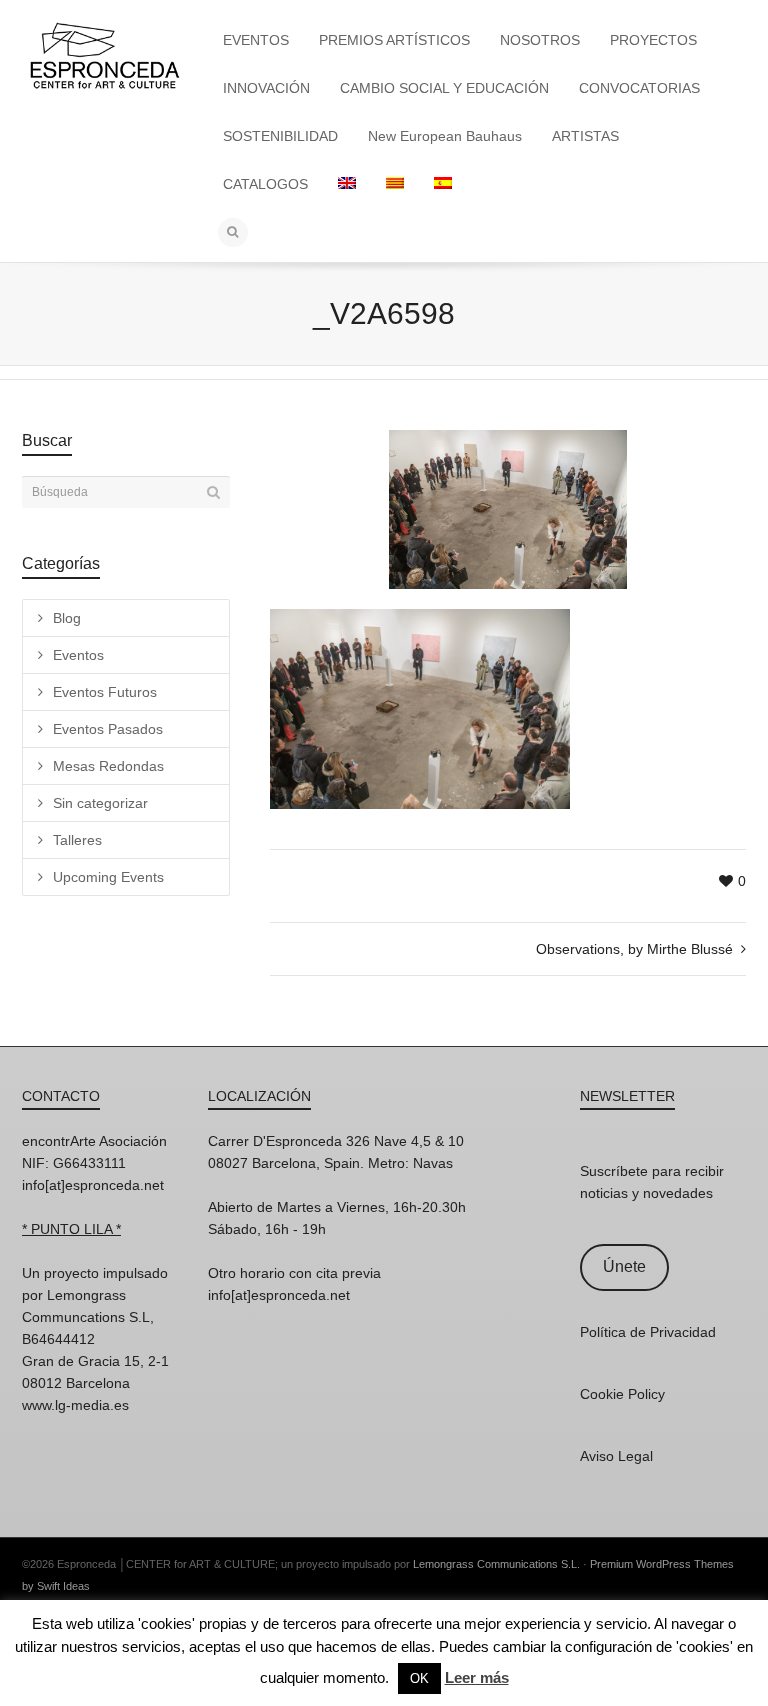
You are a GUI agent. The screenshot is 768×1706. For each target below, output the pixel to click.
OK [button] (419, 1678)
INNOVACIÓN (266, 88)
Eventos (78, 655)
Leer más (477, 1677)
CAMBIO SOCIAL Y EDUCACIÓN (444, 88)
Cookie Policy (622, 1394)
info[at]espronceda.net (93, 1185)
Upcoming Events (108, 877)
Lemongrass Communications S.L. (496, 1564)
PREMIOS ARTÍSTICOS (394, 40)
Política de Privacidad (648, 1332)
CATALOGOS (265, 184)
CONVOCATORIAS (639, 88)
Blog (67, 618)
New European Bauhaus (445, 136)
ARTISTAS (585, 136)
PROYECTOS (653, 40)
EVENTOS (256, 40)
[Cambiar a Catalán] (395, 184)
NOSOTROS (540, 40)
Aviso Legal (616, 1456)
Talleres (77, 840)
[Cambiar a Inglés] (347, 184)
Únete (624, 1266)
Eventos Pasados (108, 729)
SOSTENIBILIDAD (280, 136)
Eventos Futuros (105, 692)
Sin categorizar (100, 803)
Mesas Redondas (108, 766)
